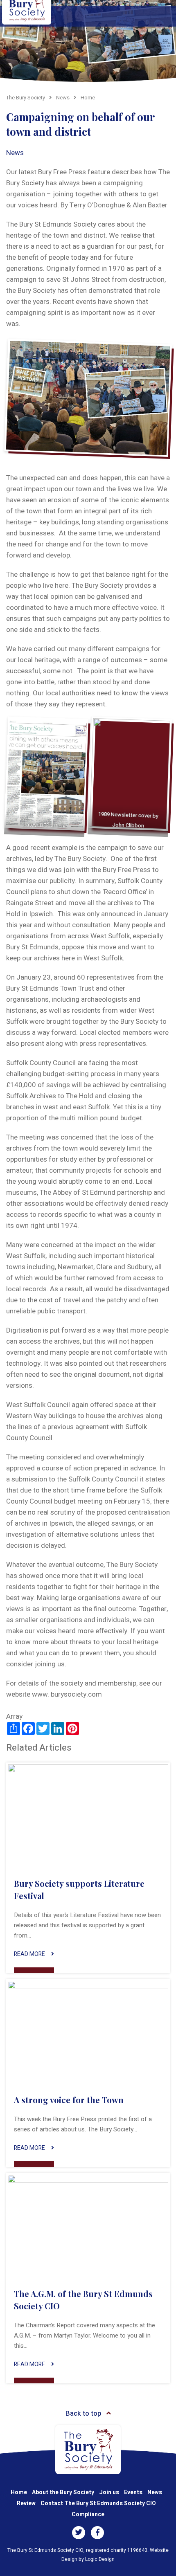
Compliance (88, 2514)
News (15, 153)
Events (133, 2492)
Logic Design (100, 2559)
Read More (29, 1954)
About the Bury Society (63, 2492)
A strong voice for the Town (69, 2100)
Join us (109, 2492)
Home (19, 2492)
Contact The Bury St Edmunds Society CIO (98, 2503)
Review (26, 2503)
